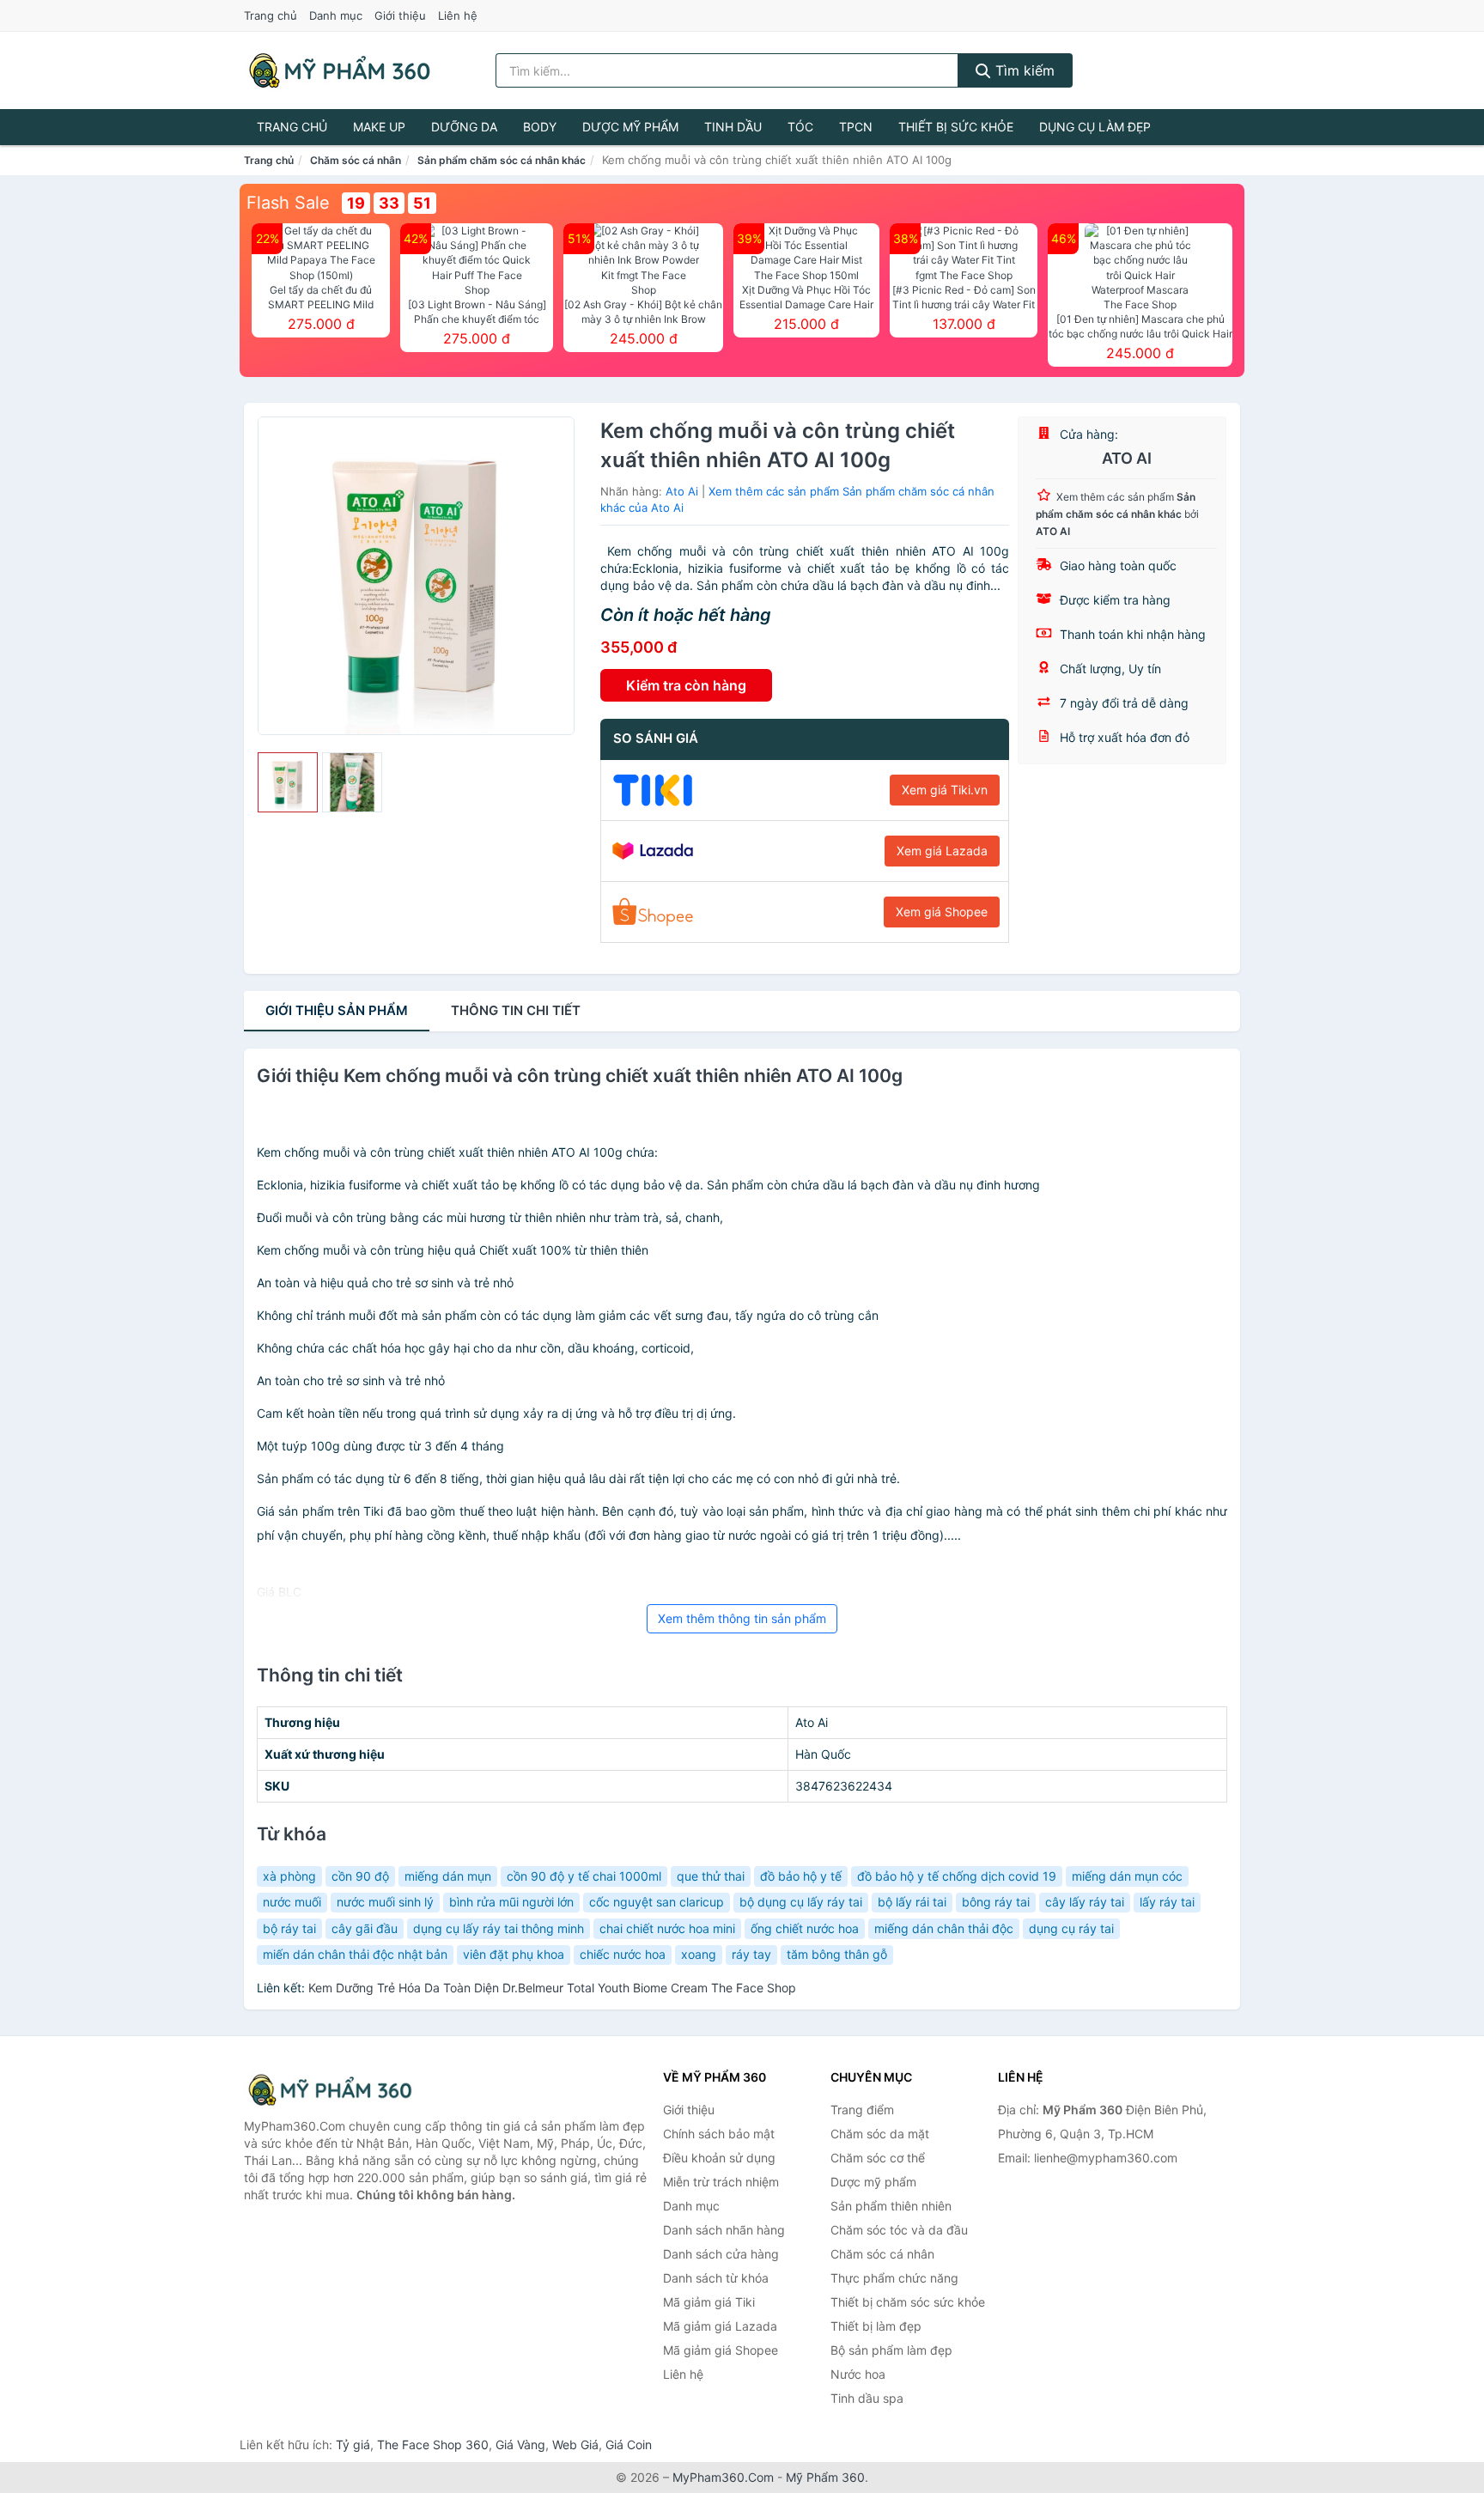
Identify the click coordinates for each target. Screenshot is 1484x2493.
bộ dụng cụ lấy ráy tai (801, 1902)
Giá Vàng (520, 2444)
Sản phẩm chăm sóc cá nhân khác (502, 160)
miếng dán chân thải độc (944, 1928)
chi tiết (516, 1010)
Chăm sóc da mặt (880, 2134)
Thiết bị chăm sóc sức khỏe (908, 2302)
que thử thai (711, 1876)
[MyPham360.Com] (339, 70)
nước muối (292, 1902)
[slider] (288, 782)
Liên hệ (458, 15)
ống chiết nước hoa (805, 1928)
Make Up (379, 127)
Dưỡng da (464, 127)
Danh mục (336, 15)
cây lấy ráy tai (1085, 1902)
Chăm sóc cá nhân (356, 160)
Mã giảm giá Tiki (709, 2302)
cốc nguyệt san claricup (657, 1902)
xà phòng (289, 1876)
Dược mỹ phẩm (630, 127)
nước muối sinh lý (385, 1902)
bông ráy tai (996, 1902)
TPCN (856, 127)
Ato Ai (682, 491)
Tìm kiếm (1023, 70)
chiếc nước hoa (623, 1954)
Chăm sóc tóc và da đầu (899, 2230)
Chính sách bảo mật (719, 2134)
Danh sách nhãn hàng (724, 2230)
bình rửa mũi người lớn (511, 1902)
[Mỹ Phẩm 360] (330, 2090)
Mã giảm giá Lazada (720, 2326)
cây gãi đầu (365, 1928)
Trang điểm (862, 2110)
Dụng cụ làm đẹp (1095, 127)
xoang (699, 1954)
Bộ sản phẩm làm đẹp (891, 2350)
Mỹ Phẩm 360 (825, 2477)
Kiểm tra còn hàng (686, 685)
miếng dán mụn (448, 1876)
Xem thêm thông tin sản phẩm (742, 1618)
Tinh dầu (733, 127)
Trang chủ (271, 15)
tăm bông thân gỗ (837, 1954)
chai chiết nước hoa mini (667, 1928)
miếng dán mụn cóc (1127, 1876)
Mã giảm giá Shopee (721, 2350)
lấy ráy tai (1167, 1902)
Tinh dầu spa (867, 2398)
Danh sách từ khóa (716, 2278)
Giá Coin (629, 2444)
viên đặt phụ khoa (514, 1954)
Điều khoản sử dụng (719, 2158)
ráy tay (751, 1954)
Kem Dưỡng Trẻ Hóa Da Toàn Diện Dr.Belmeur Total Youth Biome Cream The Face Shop (552, 1988)
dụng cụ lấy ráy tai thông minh (499, 1928)
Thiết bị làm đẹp (876, 2326)
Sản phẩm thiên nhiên (891, 2206)
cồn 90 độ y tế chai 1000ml (584, 1876)
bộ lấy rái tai (912, 1902)
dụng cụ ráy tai (1071, 1928)
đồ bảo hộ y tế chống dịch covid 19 (957, 1876)
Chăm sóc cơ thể (878, 2158)
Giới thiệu (400, 15)
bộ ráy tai (289, 1928)
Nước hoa (858, 2374)
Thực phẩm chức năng (894, 2278)
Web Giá (575, 2444)
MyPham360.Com (723, 2477)
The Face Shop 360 (433, 2444)
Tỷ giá (353, 2444)
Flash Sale (288, 203)
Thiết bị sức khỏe (956, 127)
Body (540, 127)
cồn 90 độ (360, 1876)
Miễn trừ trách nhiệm (721, 2182)
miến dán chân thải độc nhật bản (355, 1954)
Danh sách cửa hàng (721, 2254)
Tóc (800, 127)
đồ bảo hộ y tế (801, 1876)
